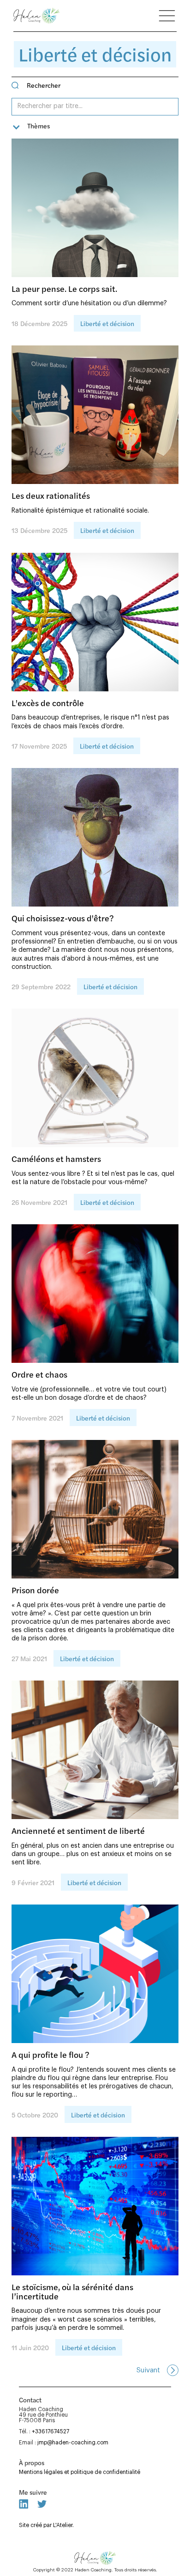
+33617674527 (50, 2431)
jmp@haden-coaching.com (73, 2443)
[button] (31, 127)
